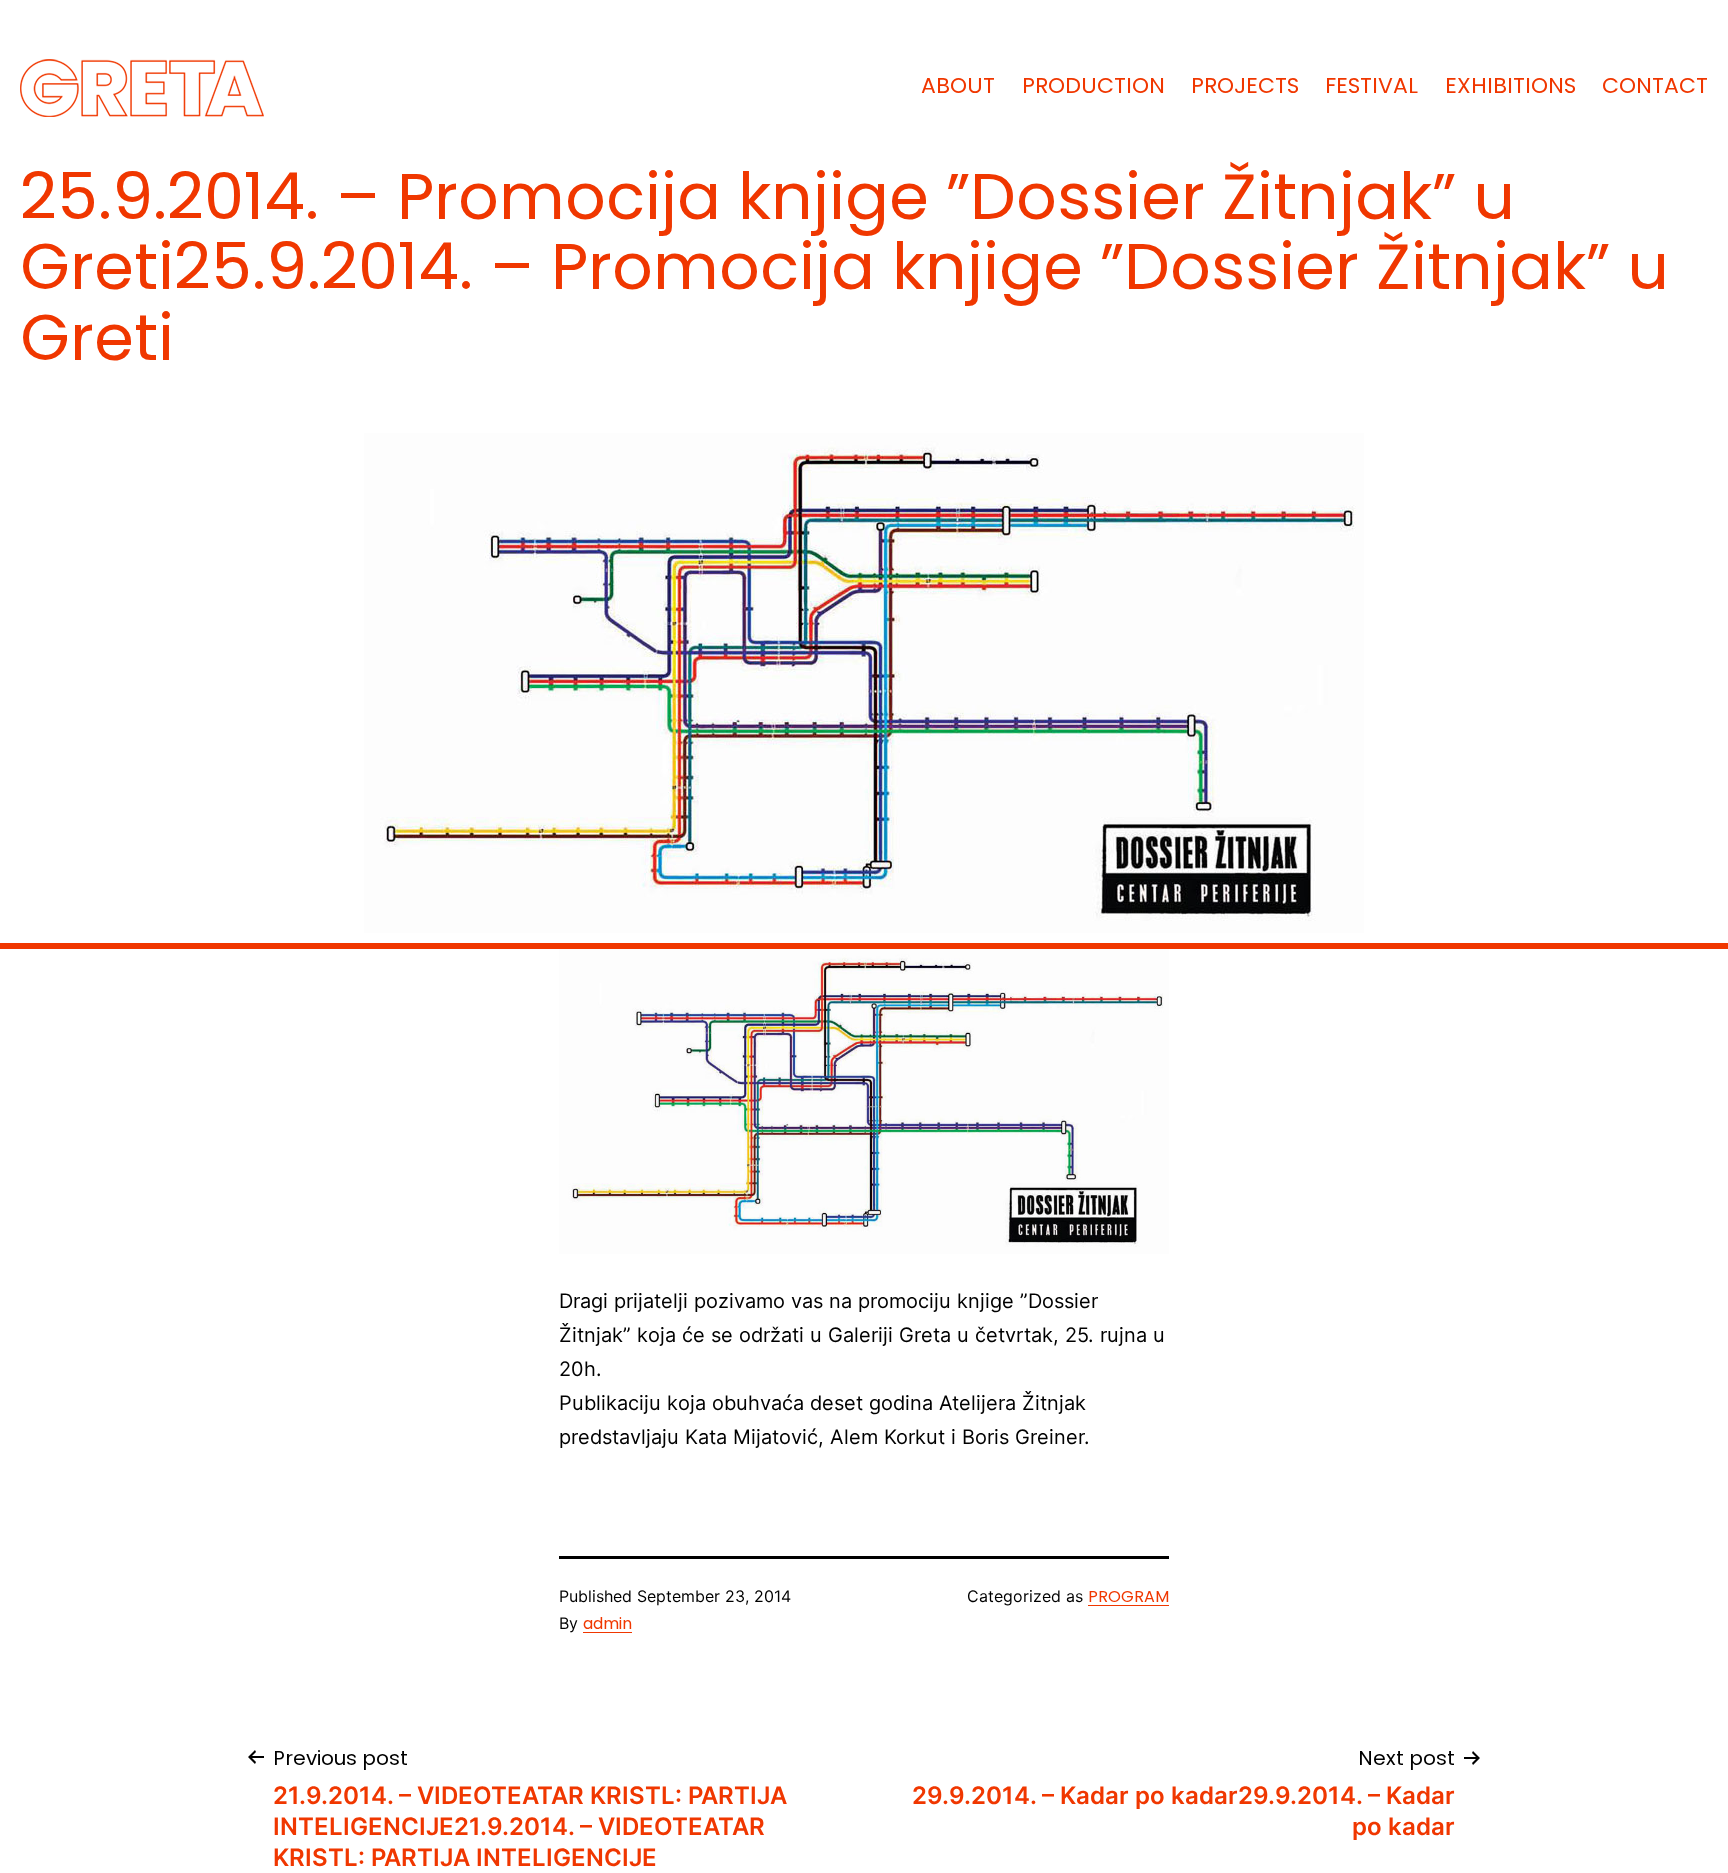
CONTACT (1655, 85)
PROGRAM (1128, 1596)
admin (607, 1623)
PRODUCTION (1093, 85)
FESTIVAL (1371, 85)
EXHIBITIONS (1510, 85)
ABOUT (958, 85)
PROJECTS (1245, 85)
